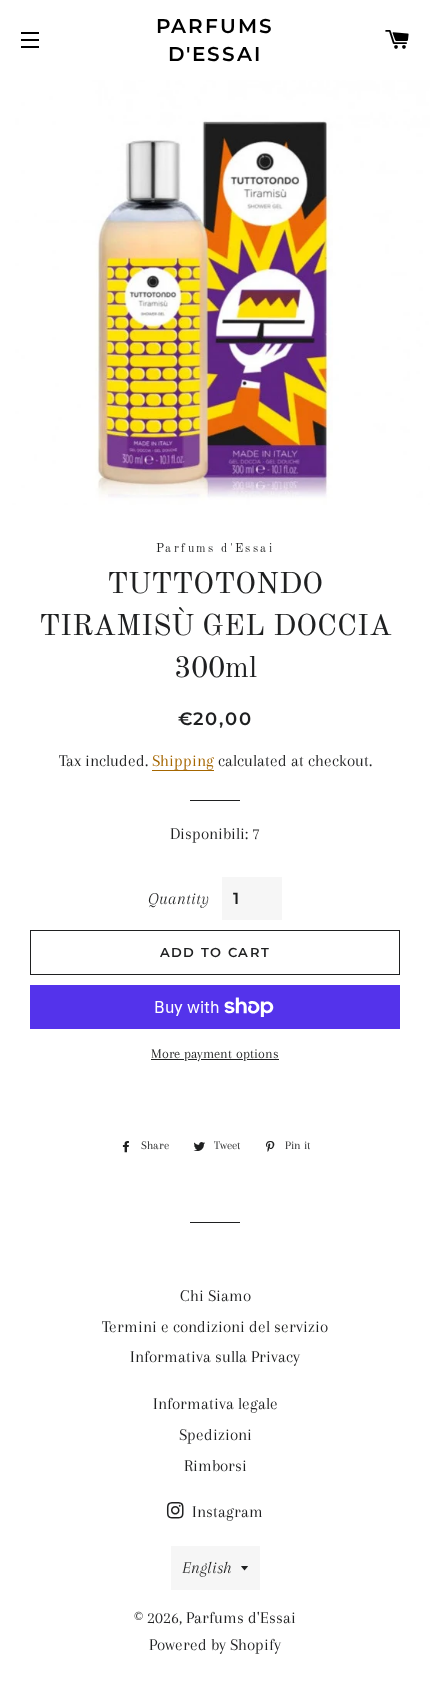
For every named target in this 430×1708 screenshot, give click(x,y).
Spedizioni (215, 1434)
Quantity (178, 898)
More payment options (215, 1053)
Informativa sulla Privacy (215, 1356)
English (206, 1567)
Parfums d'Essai (215, 40)
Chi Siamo (215, 1295)
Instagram (225, 1511)
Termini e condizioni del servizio (215, 1326)
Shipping (183, 760)
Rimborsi (215, 1465)
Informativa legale (215, 1403)
